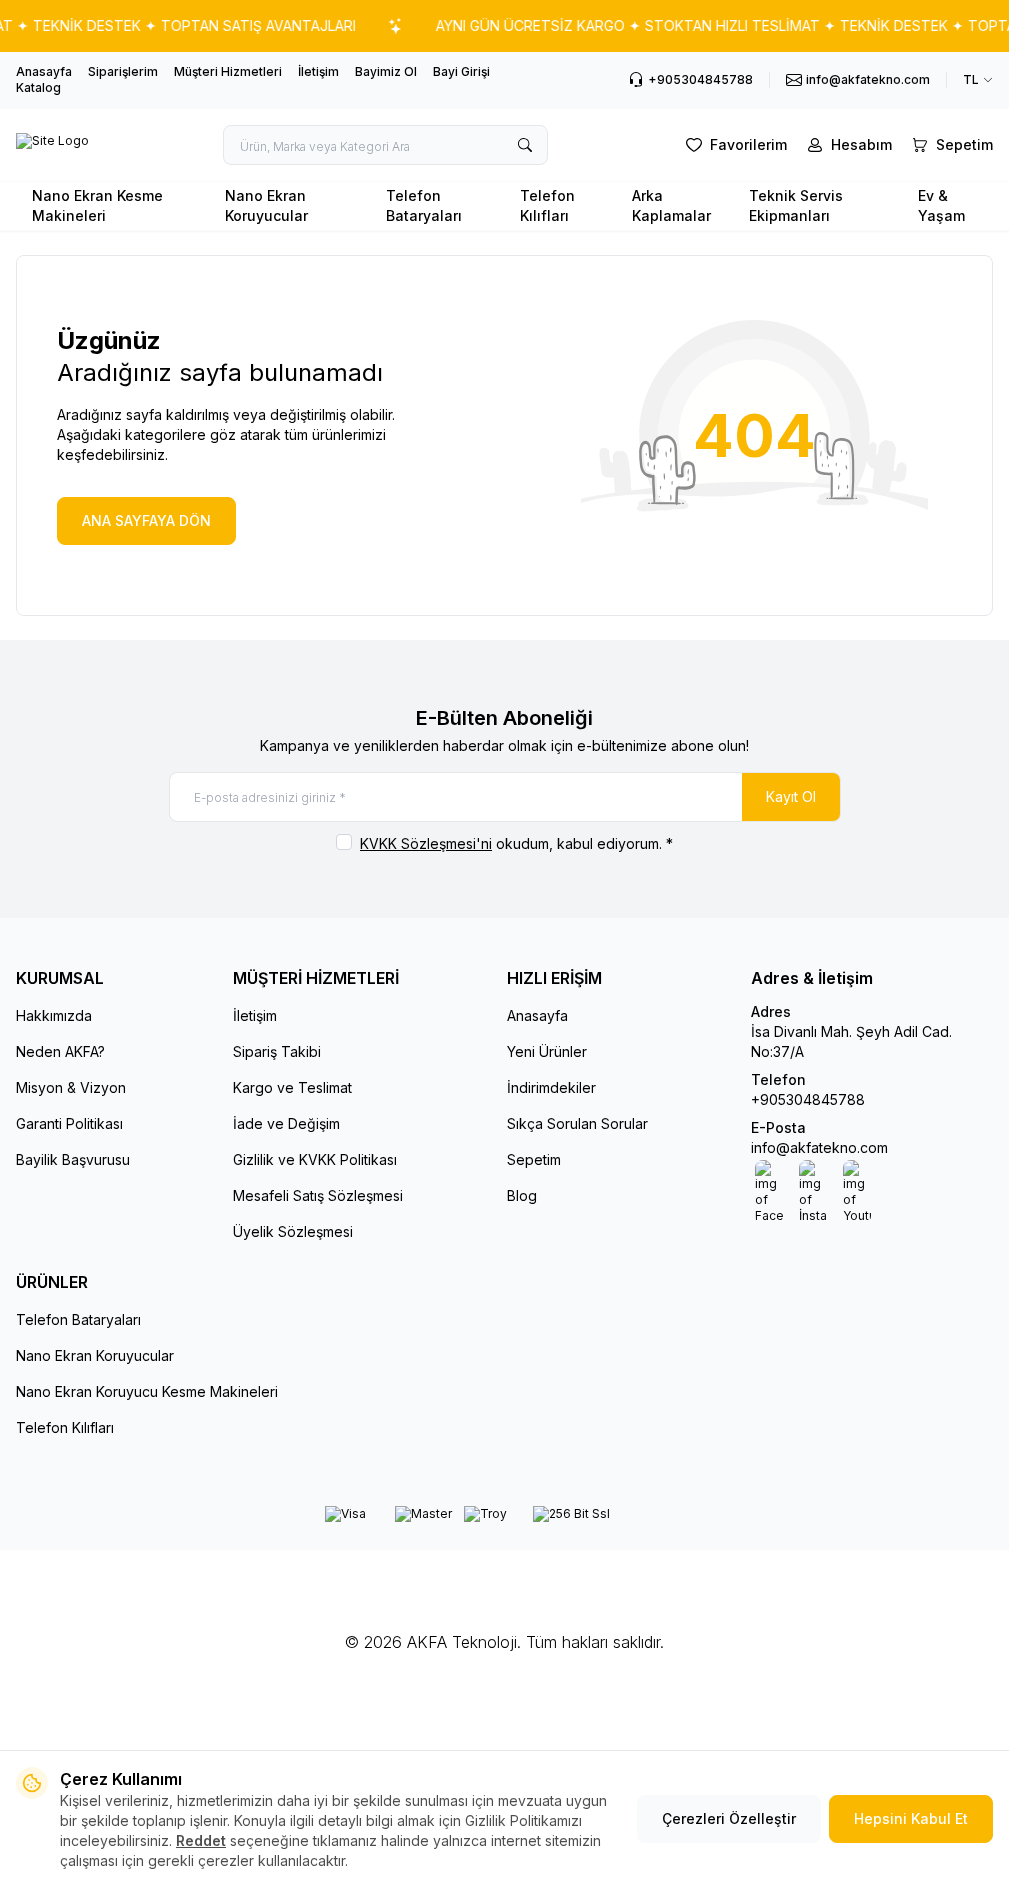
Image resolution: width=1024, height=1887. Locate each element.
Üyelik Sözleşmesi (293, 1231)
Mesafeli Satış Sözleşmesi (318, 1195)
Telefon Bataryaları (424, 205)
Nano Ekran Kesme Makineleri (97, 205)
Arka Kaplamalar (671, 205)
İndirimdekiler (551, 1087)
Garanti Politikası (69, 1123)
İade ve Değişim (286, 1123)
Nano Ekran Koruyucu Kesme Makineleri (147, 1391)
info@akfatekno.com (819, 1147)
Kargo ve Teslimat (292, 1087)
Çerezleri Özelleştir (729, 1818)
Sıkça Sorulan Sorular (577, 1123)
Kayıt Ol (791, 796)
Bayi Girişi (461, 71)
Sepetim (534, 1159)
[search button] (525, 145)
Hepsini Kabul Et (911, 1818)
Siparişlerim (123, 71)
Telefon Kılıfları (547, 205)
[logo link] (52, 145)
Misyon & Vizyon (71, 1087)
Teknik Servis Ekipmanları (796, 205)
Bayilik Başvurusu (73, 1159)
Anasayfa (44, 71)
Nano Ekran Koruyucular (266, 205)
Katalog (38, 87)
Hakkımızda (54, 1015)
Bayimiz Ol (386, 71)
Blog (522, 1195)
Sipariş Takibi (277, 1051)
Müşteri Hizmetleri (228, 71)
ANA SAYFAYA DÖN (146, 520)
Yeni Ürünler (547, 1051)
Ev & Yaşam (941, 205)
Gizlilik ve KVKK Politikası (315, 1159)
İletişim (318, 71)
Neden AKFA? (60, 1051)
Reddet (201, 1840)
